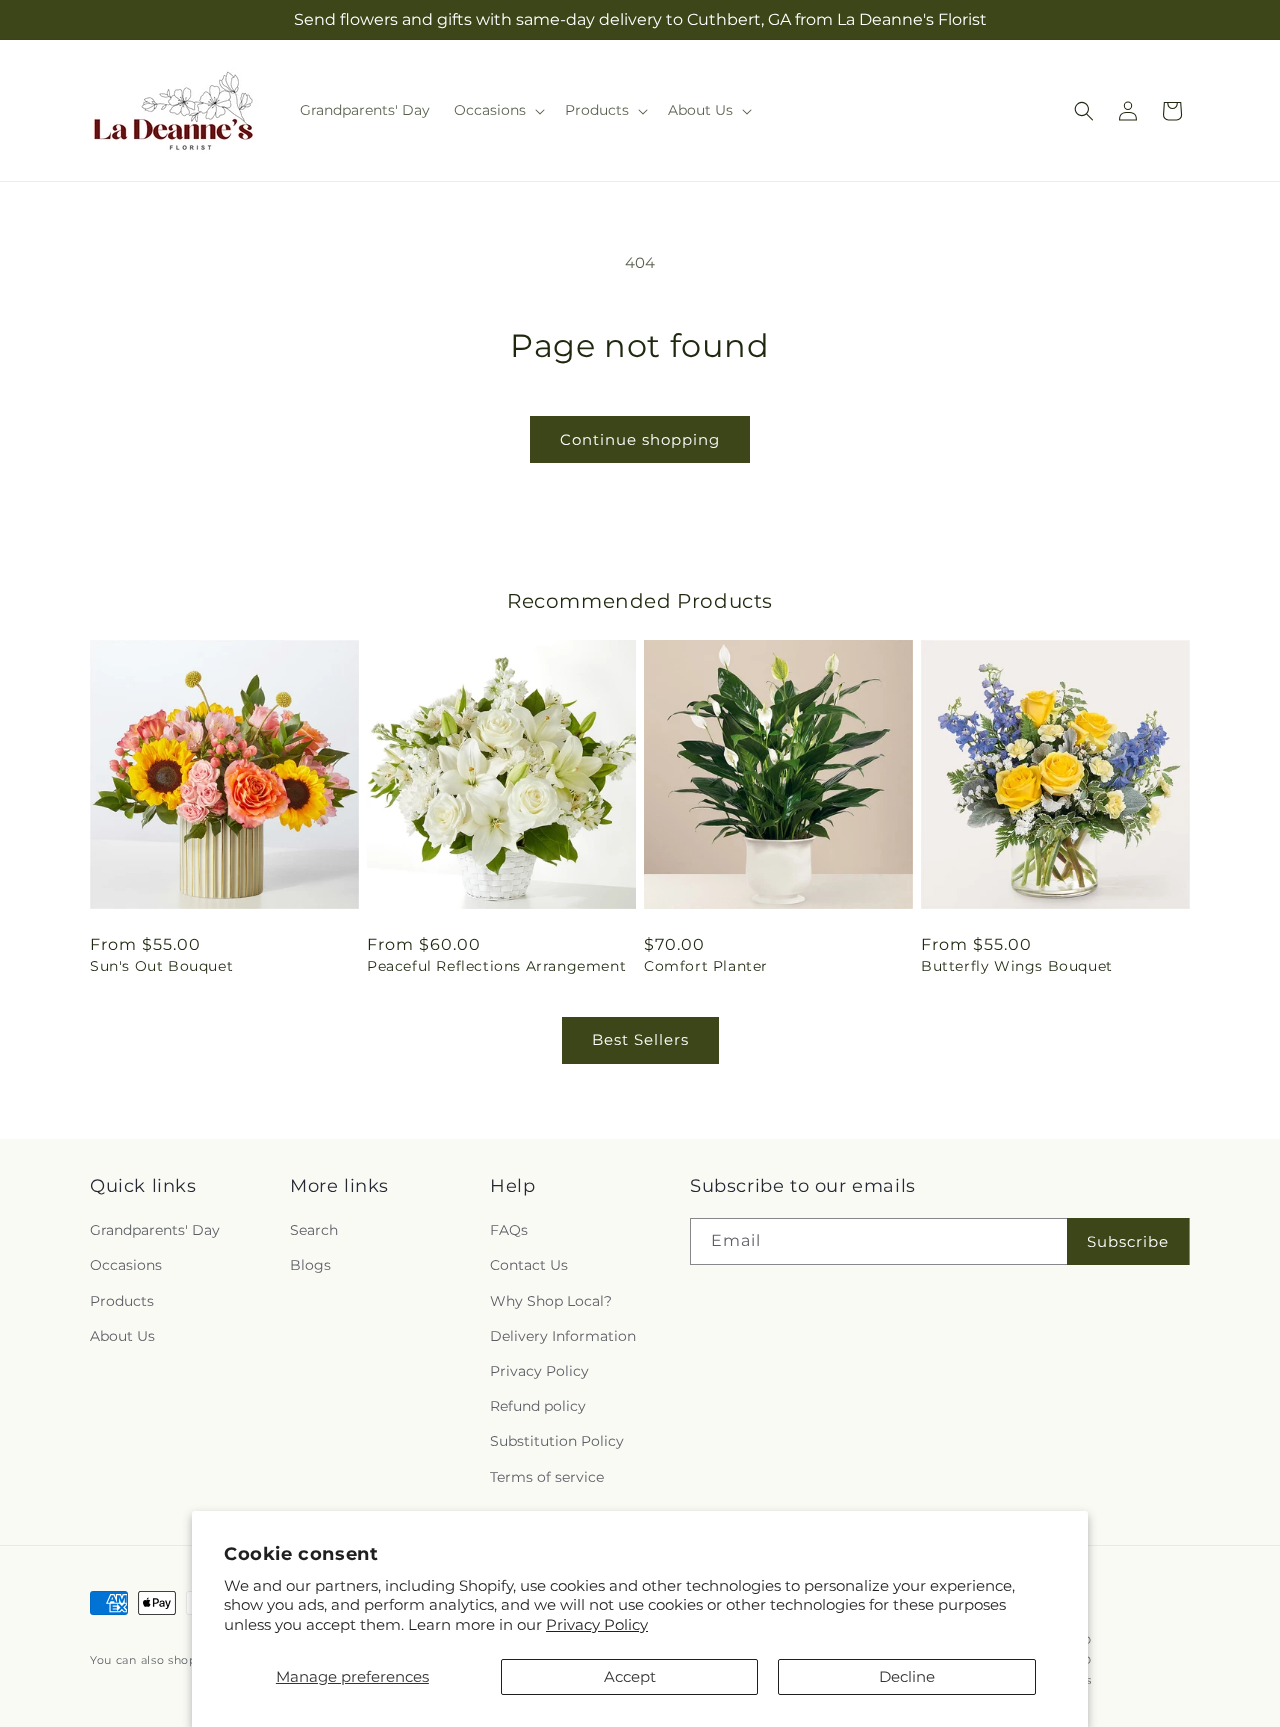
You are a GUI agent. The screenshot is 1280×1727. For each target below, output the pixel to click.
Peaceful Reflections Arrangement (496, 966)
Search (314, 1230)
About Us (122, 1336)
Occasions (126, 1266)
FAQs (509, 1230)
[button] (497, 110)
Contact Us (529, 1266)
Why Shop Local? (551, 1301)
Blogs (310, 1266)
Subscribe (1128, 1241)
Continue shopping (640, 439)
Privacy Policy (597, 1624)
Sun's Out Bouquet (161, 966)
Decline (907, 1676)
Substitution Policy (557, 1441)
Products (122, 1301)
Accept (630, 1676)
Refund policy (538, 1406)
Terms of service (547, 1477)
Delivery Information (563, 1336)
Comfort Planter (706, 966)
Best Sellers (640, 1039)
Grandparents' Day (155, 1230)
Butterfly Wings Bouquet (1017, 966)
